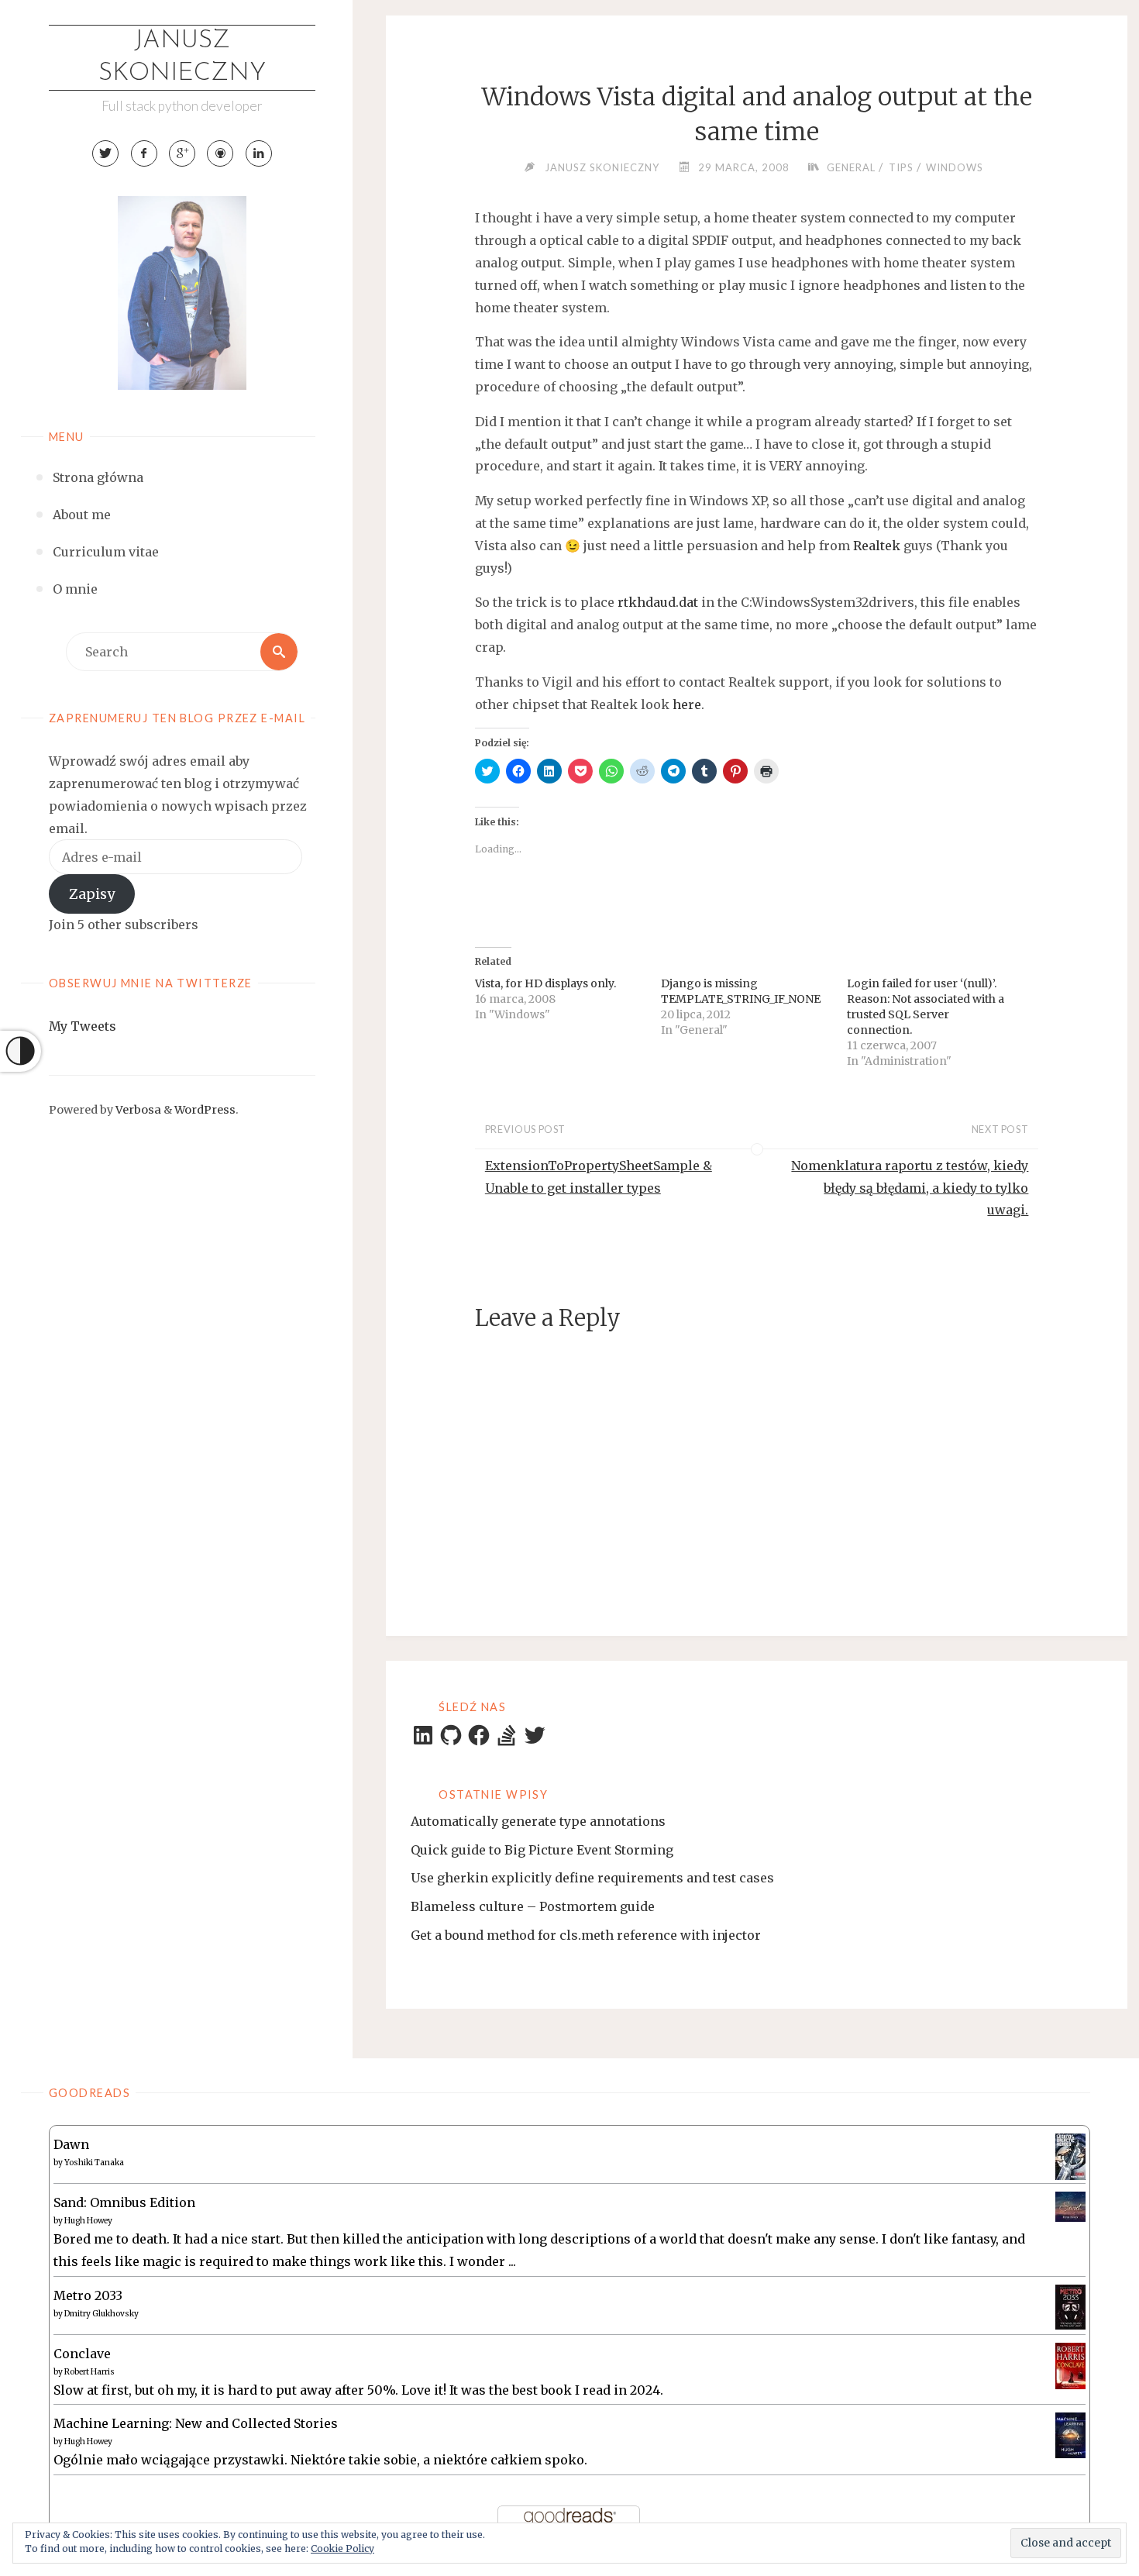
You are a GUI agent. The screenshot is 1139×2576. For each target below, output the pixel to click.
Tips (901, 167)
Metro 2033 (88, 2295)
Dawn (71, 2144)
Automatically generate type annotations (538, 1821)
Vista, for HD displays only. (545, 983)
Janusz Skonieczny (182, 57)
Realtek (878, 546)
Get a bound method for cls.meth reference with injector (586, 1935)
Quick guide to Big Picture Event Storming (542, 1850)
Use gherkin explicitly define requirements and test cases (592, 1878)
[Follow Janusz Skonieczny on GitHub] (220, 153)
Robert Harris (89, 2372)
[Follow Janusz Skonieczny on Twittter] (105, 153)
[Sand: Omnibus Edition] (1070, 2206)
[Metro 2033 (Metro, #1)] (1070, 2306)
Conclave (82, 2354)
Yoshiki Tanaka (94, 2163)
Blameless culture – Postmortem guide (533, 1906)
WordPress (205, 1110)
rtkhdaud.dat (658, 602)
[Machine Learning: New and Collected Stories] (1070, 2434)
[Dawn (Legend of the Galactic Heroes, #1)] (1070, 2156)
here (687, 704)
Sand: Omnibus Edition (124, 2202)
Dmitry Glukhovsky (102, 2314)
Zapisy (92, 894)
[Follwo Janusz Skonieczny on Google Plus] (182, 153)
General (851, 167)
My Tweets (83, 1026)
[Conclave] (1070, 2364)
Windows (955, 167)
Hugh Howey (88, 2221)
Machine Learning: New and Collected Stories (196, 2423)
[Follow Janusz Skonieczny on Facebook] (144, 153)
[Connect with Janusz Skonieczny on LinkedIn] (259, 153)
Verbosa (137, 1110)
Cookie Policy (342, 2548)
